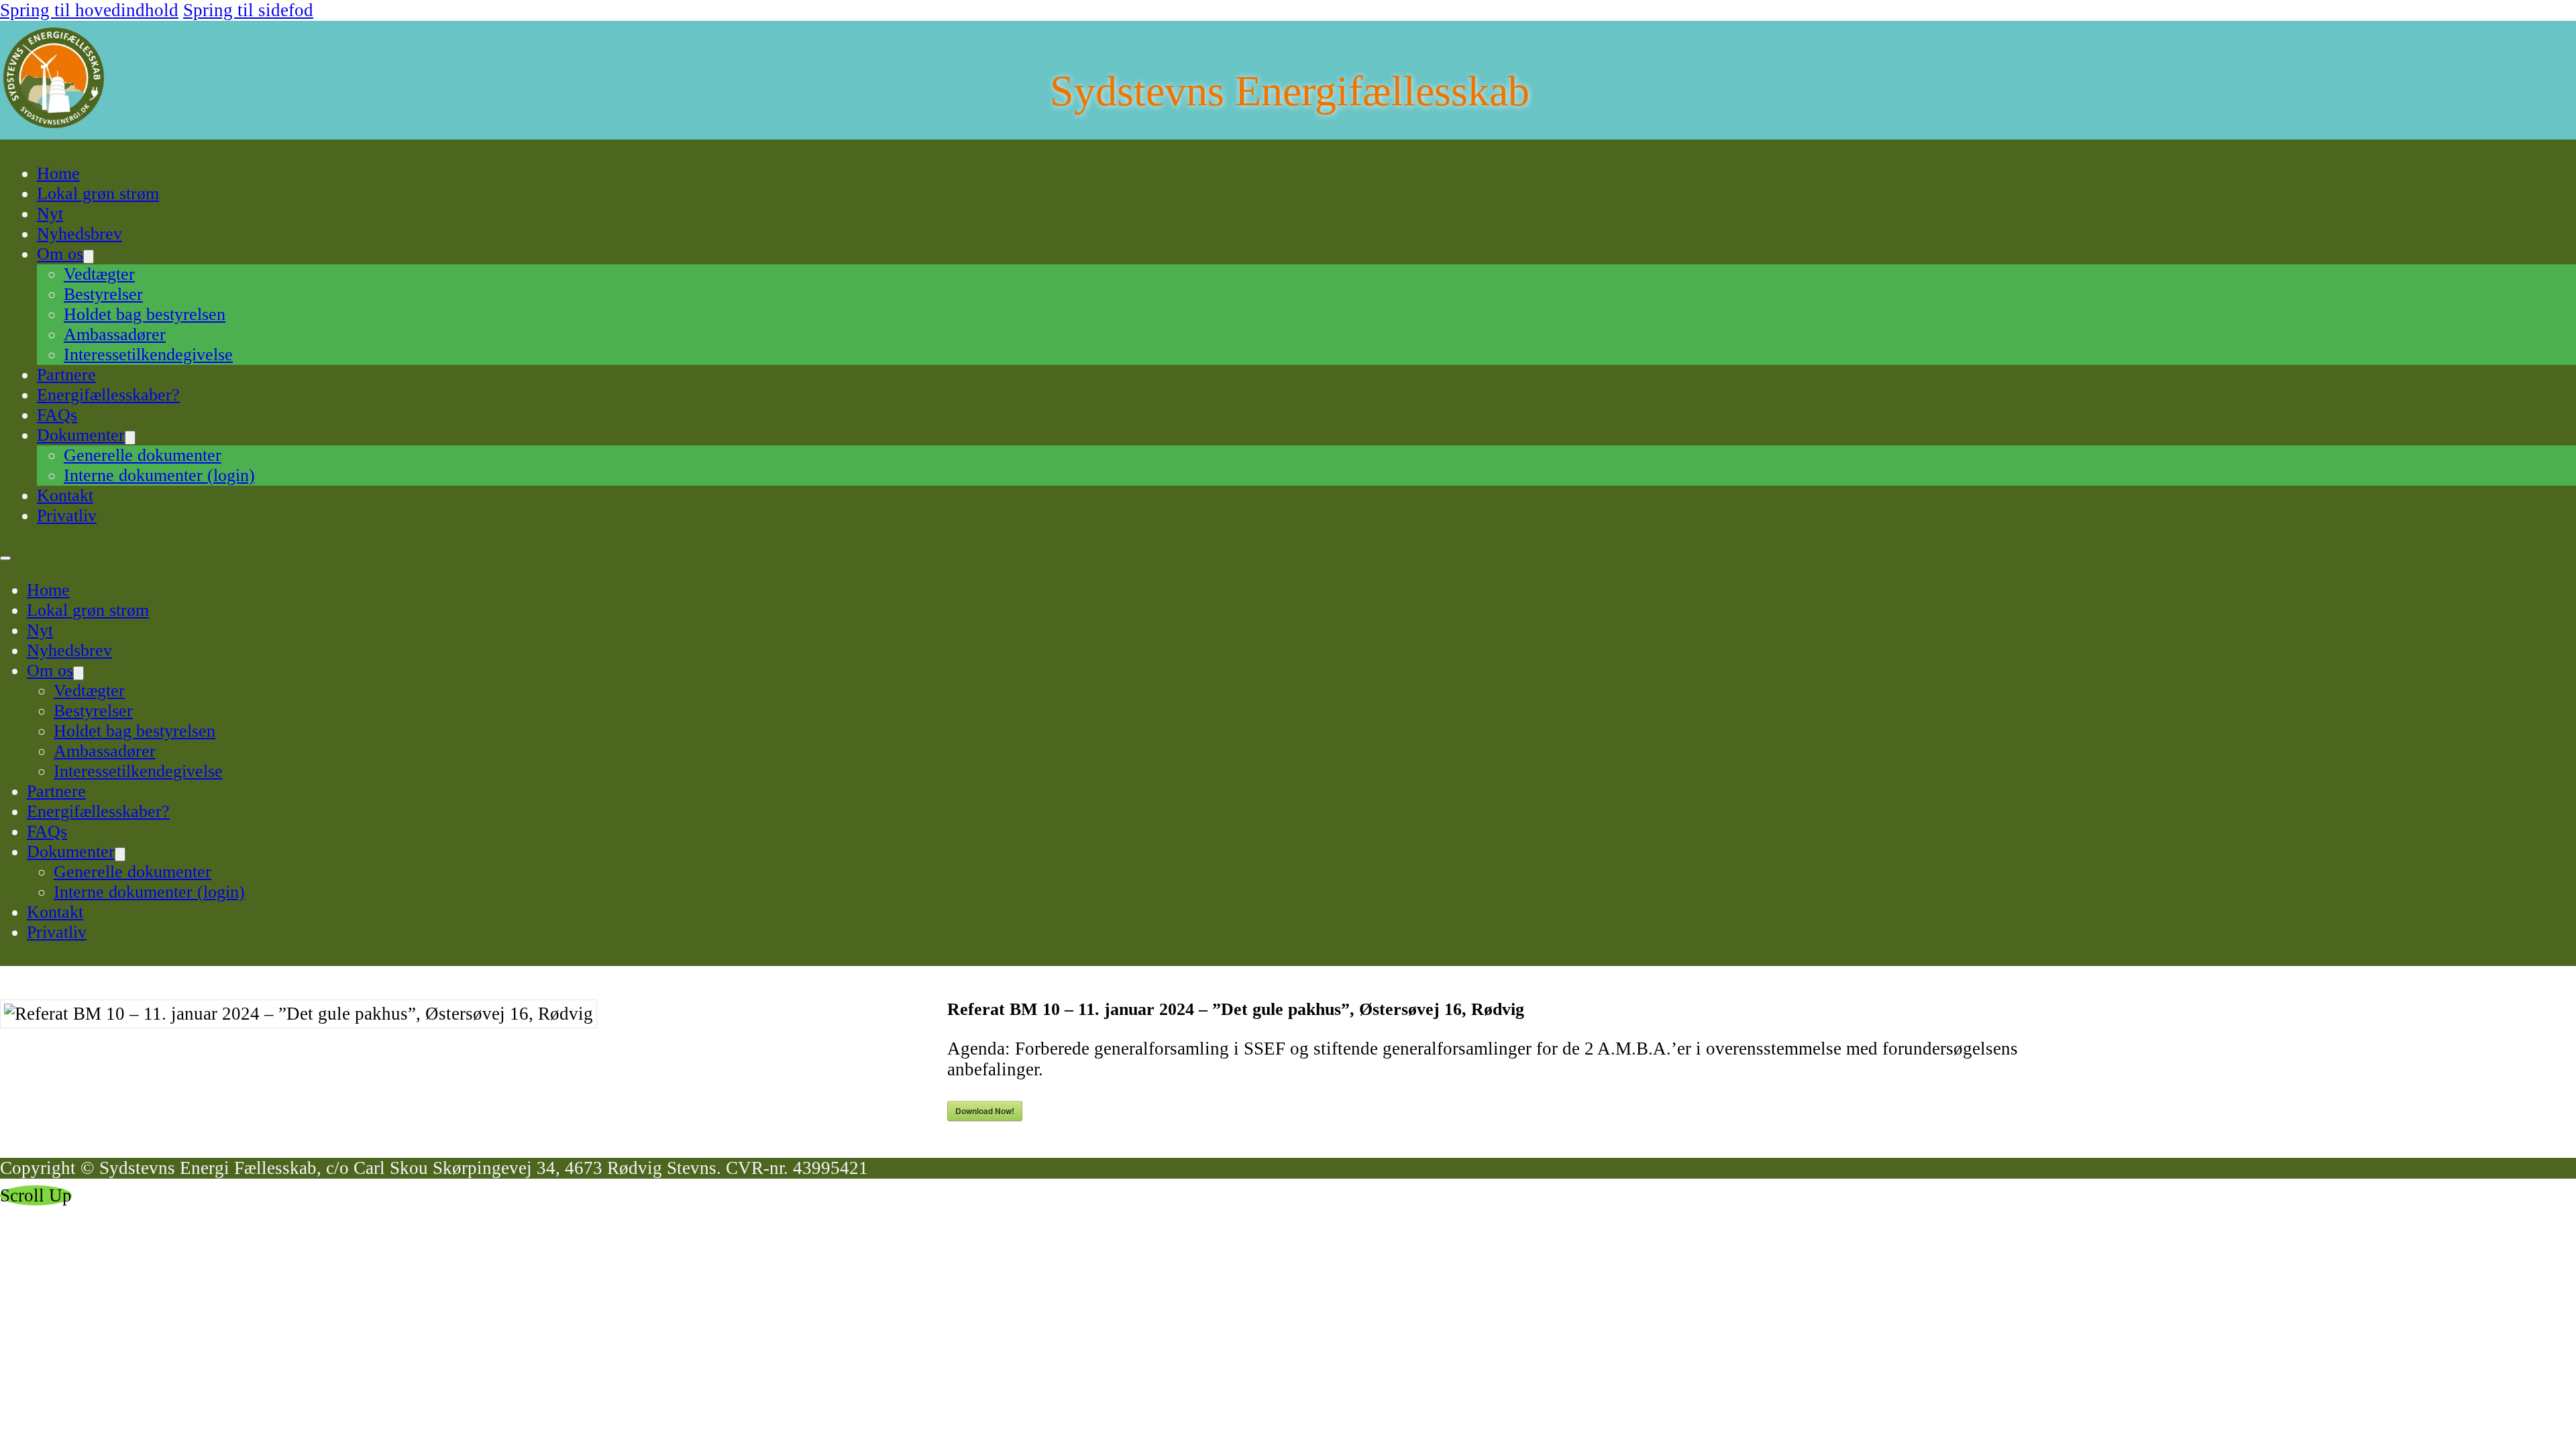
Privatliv (67, 516)
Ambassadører (115, 334)
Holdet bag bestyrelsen (145, 314)
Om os (60, 254)
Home (58, 173)
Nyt (50, 214)
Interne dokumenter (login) (159, 475)
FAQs (57, 415)
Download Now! (985, 1111)
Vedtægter (99, 274)
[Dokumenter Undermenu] (130, 438)
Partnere (66, 375)
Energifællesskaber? (108, 395)
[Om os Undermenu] (89, 257)
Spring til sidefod (248, 10)
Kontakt (65, 495)
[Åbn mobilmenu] (5, 558)
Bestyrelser (103, 294)
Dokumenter (81, 435)
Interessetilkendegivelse (148, 355)
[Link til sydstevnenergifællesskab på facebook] (30, 174)
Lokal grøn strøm (98, 194)
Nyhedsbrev (79, 234)
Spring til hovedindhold (89, 10)
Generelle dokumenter (143, 455)
